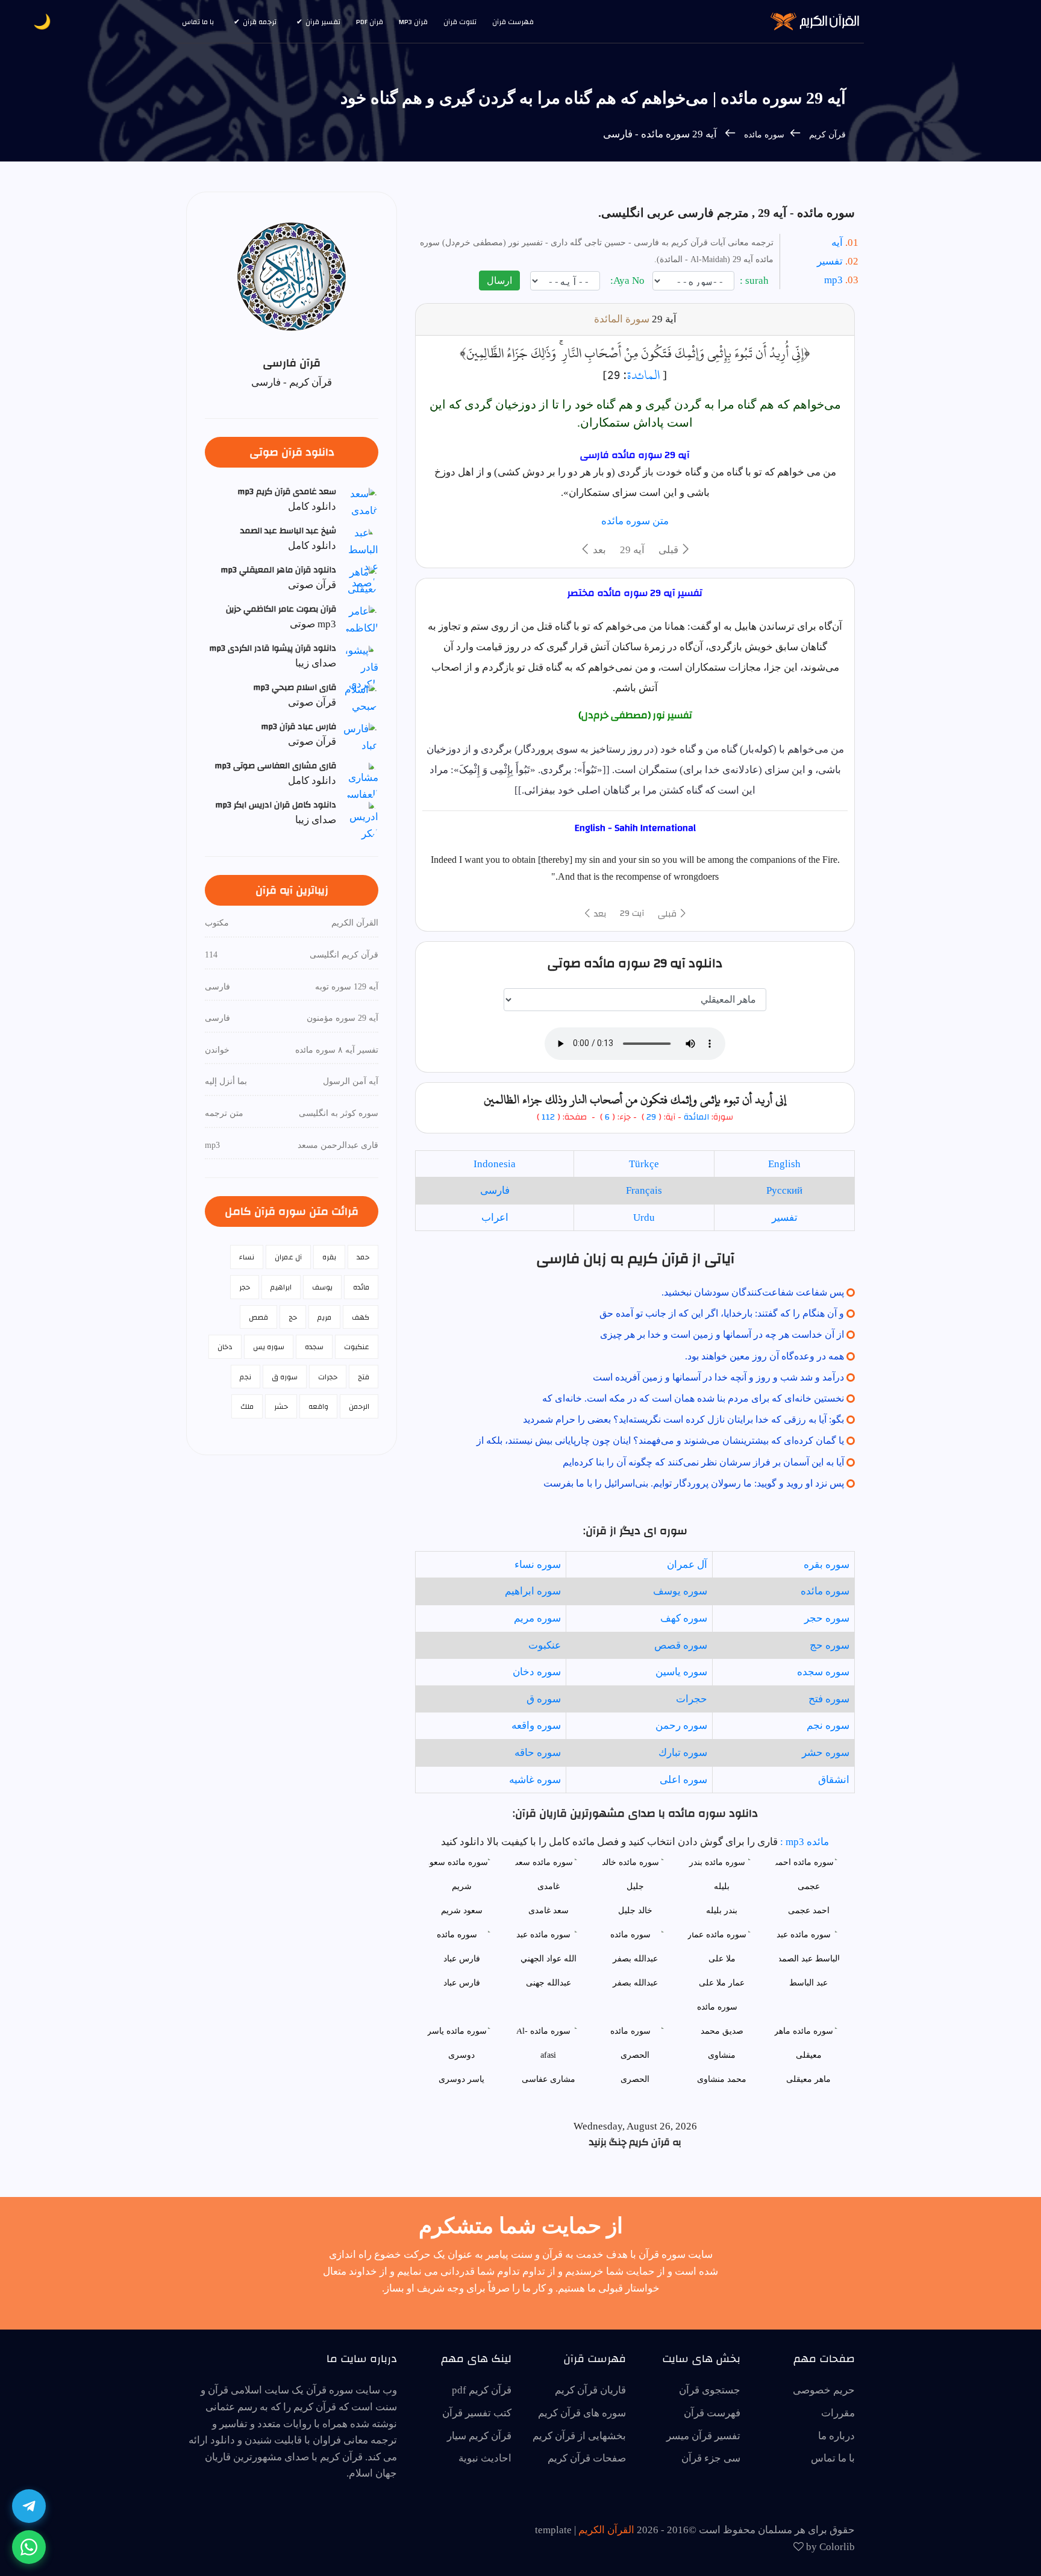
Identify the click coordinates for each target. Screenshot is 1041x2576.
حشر (281, 1406)
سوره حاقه (538, 1753)
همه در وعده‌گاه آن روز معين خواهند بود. (764, 1356)
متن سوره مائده (635, 521)
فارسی (495, 1190)
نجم (245, 1377)
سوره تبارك (683, 1753)
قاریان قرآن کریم (590, 2390)
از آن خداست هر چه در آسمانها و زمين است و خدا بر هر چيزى (722, 1334)
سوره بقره (827, 1565)
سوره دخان (537, 1672)
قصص (258, 1317)
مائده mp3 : (803, 1842)
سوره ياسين (681, 1672)
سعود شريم (462, 1910)
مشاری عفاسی (549, 2079)
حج (293, 1317)
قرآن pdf (370, 22)
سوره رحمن (681, 1725)
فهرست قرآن (513, 22)
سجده (314, 1347)
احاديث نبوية (485, 2458)
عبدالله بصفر (635, 1983)
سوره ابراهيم (533, 1591)
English (784, 1164)
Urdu (644, 1217)
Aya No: (629, 280)
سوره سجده (823, 1672)
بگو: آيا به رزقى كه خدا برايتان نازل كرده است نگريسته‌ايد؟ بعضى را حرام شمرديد (683, 1419)
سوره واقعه (536, 1725)
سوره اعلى (683, 1780)
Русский (784, 1190)
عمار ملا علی (722, 1983)
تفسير (785, 1217)
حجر (245, 1287)
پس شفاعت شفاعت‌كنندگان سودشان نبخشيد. (753, 1292)
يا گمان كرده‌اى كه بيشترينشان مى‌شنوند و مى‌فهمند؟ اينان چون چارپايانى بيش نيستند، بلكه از (660, 1440)
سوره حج (830, 1645)
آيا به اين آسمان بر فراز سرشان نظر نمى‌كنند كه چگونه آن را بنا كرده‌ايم (703, 1462)
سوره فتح (829, 1699)
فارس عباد (462, 1983)
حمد (363, 1257)
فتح (364, 1377)
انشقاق (834, 1780)
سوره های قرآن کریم (582, 2413)
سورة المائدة (622, 319)
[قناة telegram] (29, 2506)
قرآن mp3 (413, 22)
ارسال (499, 280)
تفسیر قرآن (323, 22)
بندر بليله (722, 1910)
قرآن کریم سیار (479, 2436)
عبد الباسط (808, 1983)
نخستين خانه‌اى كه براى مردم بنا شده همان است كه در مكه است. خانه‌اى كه (693, 1398)
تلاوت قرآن (460, 22)
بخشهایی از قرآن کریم (579, 2436)
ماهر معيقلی (808, 2079)
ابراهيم (281, 1287)
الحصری (635, 2079)
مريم (324, 1317)
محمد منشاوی (722, 2079)
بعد (598, 550)
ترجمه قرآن (260, 22)
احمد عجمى (809, 1910)
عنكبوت (545, 1645)
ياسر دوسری (461, 2079)
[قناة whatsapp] (29, 2547)
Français (644, 1190)
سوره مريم (537, 1618)
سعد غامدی (549, 1910)
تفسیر (830, 261)
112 (548, 1117)
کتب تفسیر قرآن (477, 2413)
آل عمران (687, 1565)
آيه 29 (632, 550)
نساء (247, 1257)
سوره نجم (828, 1725)
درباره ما (836, 2436)
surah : (755, 280)
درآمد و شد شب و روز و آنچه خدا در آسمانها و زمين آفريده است (718, 1377)
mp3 (833, 280)
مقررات (838, 2413)
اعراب (495, 1217)
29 (651, 1117)
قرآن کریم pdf (482, 2390)
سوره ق (544, 1699)
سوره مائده (763, 135)
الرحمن (359, 1406)
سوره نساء (538, 1565)
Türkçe (644, 1164)
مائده (361, 1287)
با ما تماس (198, 22)
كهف (361, 1317)
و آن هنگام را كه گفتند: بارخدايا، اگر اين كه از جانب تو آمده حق (722, 1313)
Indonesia (495, 1164)
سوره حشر (826, 1753)
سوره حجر (827, 1618)
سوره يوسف (680, 1591)
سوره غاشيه (535, 1780)
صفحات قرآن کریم (587, 2458)
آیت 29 (632, 914)
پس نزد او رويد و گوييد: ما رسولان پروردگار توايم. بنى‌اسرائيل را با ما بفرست (694, 1483)
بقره (329, 1257)
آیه (837, 243)
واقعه (318, 1406)
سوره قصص (681, 1645)
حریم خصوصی (824, 2390)
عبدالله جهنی (549, 1983)
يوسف (322, 1287)
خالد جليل (635, 1910)
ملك (247, 1406)
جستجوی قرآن (710, 2390)
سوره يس (269, 1347)
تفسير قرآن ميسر (703, 2436)
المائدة (643, 375)
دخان (225, 1347)
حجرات (692, 1699)
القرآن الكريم (606, 2530)
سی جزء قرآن (711, 2458)
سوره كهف (684, 1618)
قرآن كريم (827, 135)
